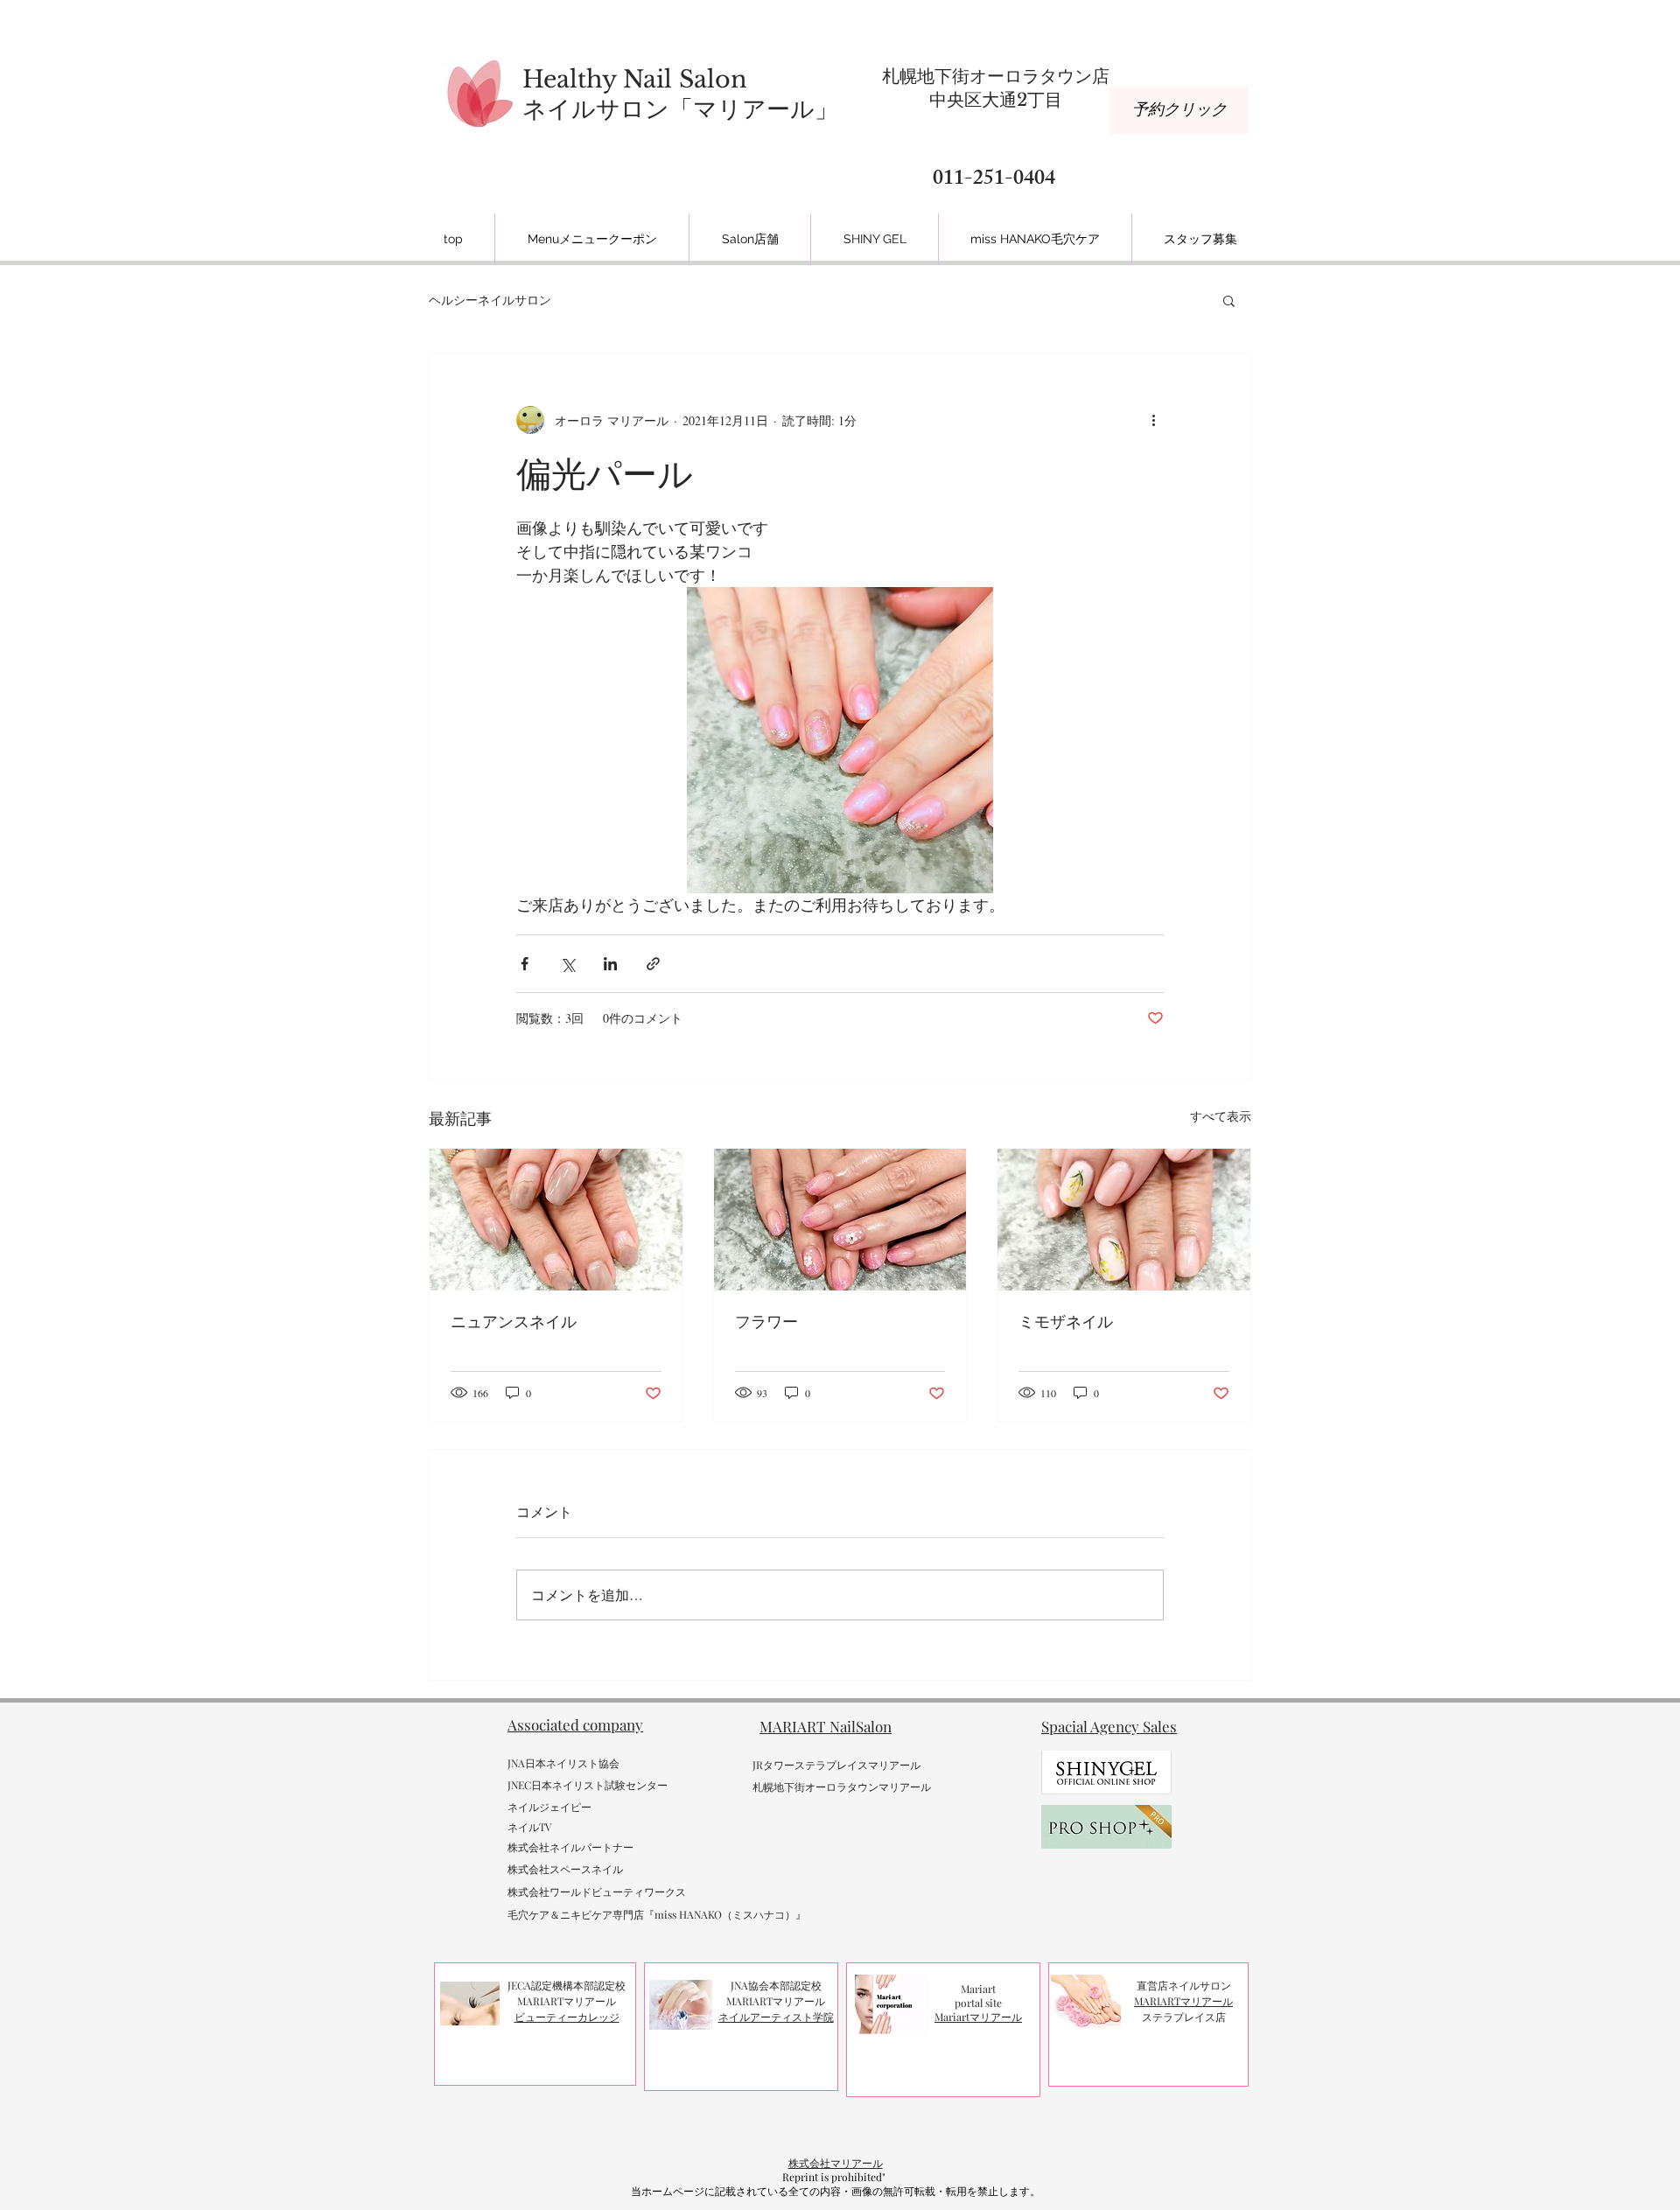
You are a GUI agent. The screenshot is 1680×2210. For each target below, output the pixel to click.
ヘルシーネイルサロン (490, 300)
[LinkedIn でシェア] (610, 964)
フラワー (766, 1322)
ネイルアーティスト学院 (776, 2017)
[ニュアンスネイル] (556, 1220)
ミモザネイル (1066, 1322)
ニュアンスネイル (514, 1322)
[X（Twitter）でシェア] (567, 964)
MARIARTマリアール (1183, 2001)
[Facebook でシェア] (525, 964)
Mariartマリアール (978, 2017)
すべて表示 (1221, 1116)
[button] (1229, 300)
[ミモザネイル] (1124, 1220)
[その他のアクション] (1153, 420)
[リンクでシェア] (653, 964)
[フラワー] (840, 1220)
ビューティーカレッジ (567, 2017)
